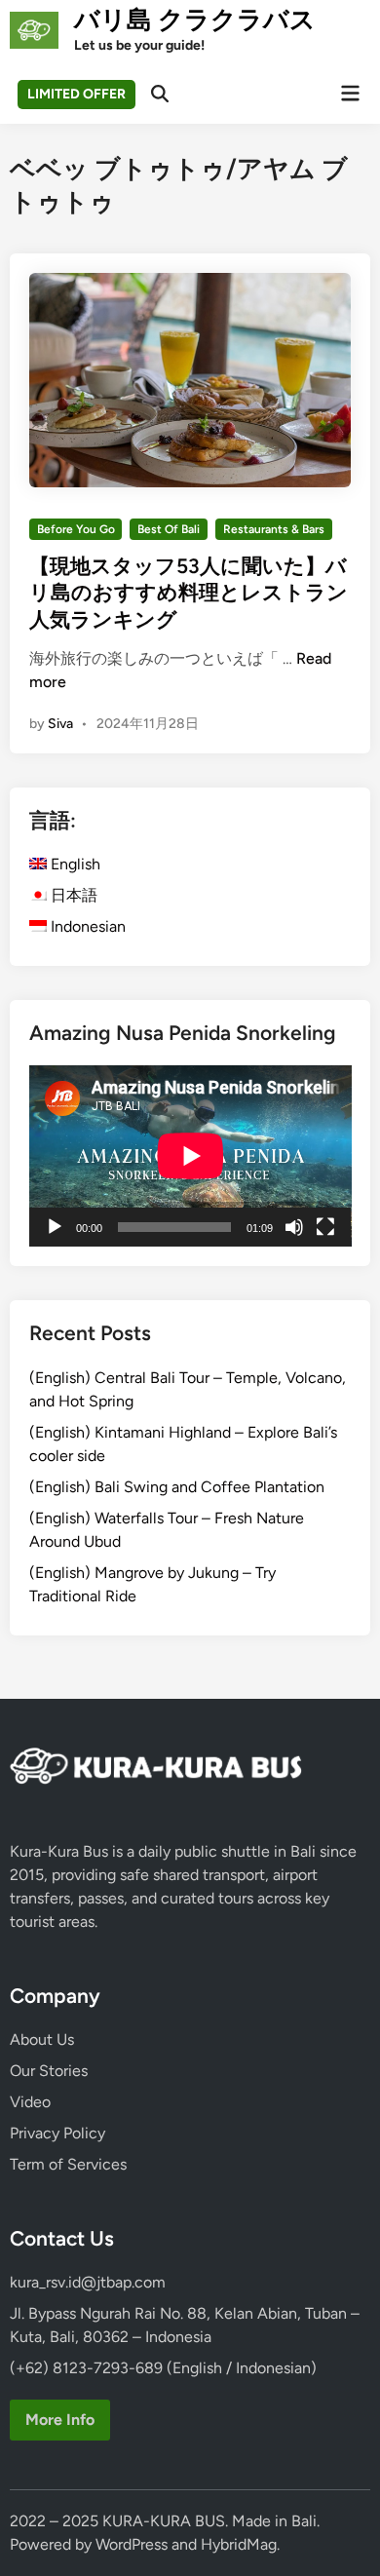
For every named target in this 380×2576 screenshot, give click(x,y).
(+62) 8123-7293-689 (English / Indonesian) (163, 2368)
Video (30, 2102)
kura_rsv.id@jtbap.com (88, 2282)
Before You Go (76, 529)
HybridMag (239, 2544)
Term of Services (68, 2164)
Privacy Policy (57, 2133)
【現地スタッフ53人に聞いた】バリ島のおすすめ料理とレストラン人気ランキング (189, 593)
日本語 (72, 895)
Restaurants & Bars (274, 529)
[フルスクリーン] (325, 1227)
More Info (60, 2420)
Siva (60, 724)
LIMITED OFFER (76, 94)
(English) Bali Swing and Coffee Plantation (177, 1487)
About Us (42, 2039)
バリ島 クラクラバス (195, 19)
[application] (190, 1156)
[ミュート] (294, 1227)
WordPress (132, 2544)
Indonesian (86, 926)
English (74, 864)
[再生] (55, 1227)
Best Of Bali (169, 529)
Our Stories (49, 2071)
